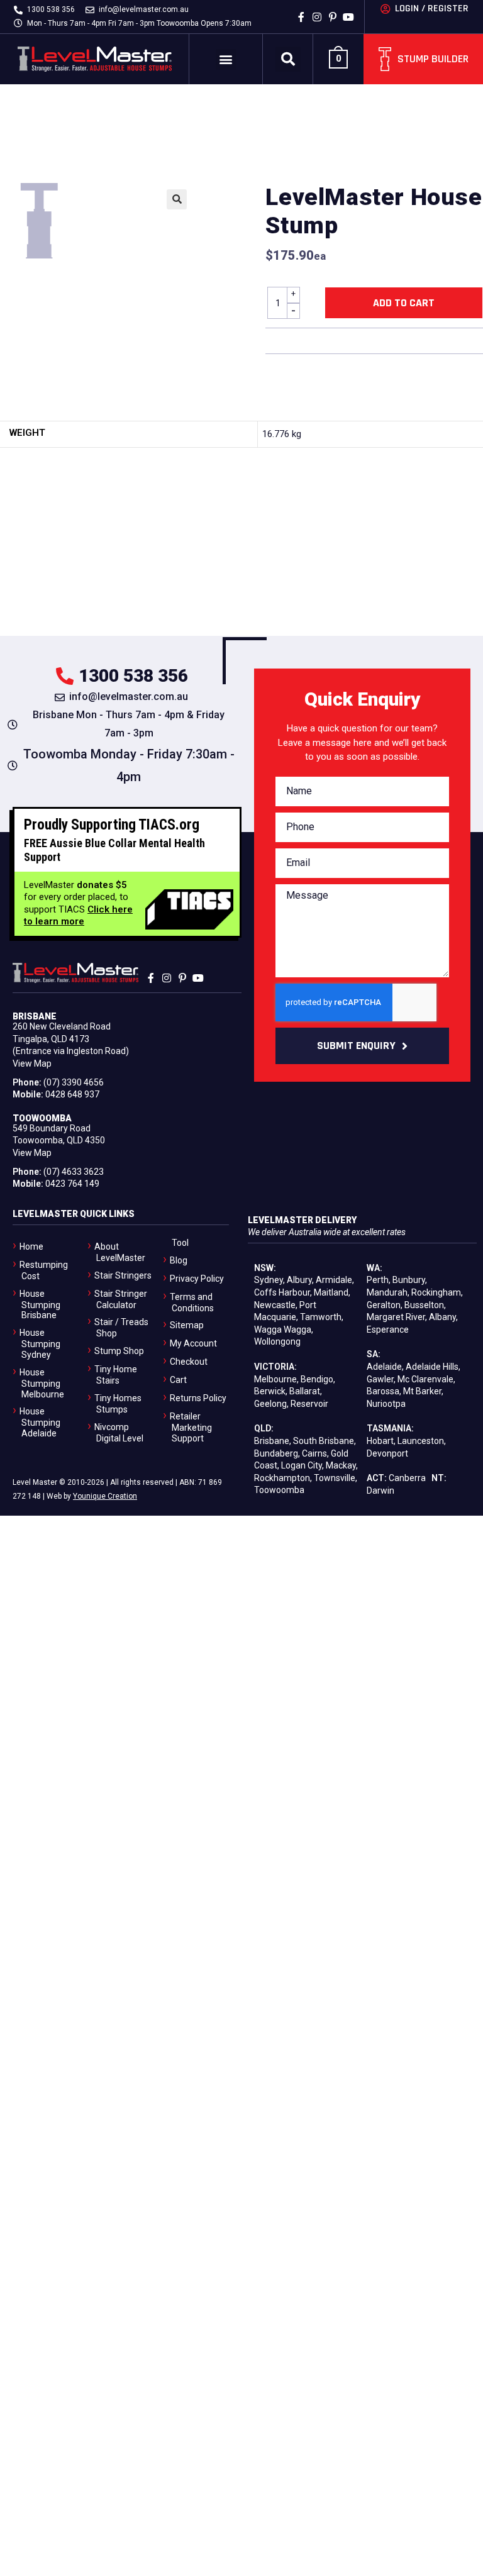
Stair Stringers (123, 1275)
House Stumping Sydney (40, 1344)
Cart (178, 1380)
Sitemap (187, 1325)
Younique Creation (105, 1496)
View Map (32, 1063)
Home (31, 1246)
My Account (193, 1343)
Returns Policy (198, 1398)
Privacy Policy (197, 1279)
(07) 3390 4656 (74, 1082)
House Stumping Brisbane (40, 1305)
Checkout (189, 1362)
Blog (179, 1260)
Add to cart (404, 303)
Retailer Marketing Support (191, 1427)
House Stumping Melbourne (42, 1383)
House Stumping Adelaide (40, 1422)
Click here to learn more (78, 916)
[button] (226, 59)
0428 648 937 (72, 1094)
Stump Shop (119, 1351)
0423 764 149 (72, 1184)
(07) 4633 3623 (74, 1172)
